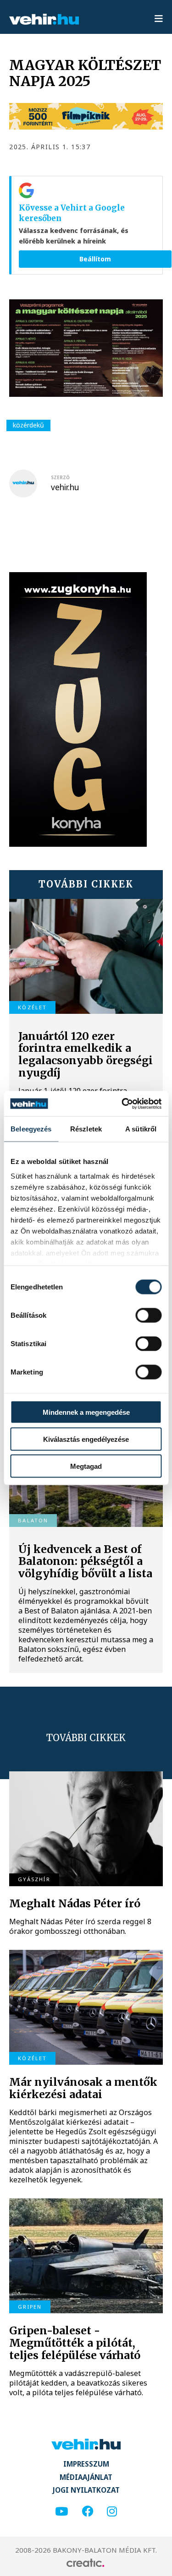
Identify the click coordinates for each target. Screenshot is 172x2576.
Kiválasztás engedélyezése (86, 1439)
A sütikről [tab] (141, 1129)
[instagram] (112, 2512)
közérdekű (28, 425)
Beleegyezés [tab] (31, 1129)
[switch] (148, 1315)
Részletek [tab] (86, 1129)
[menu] (159, 19)
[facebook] (87, 2512)
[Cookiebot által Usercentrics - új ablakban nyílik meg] (122, 1104)
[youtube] (61, 2512)
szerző (60, 477)
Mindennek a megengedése (86, 1412)
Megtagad (86, 1466)
